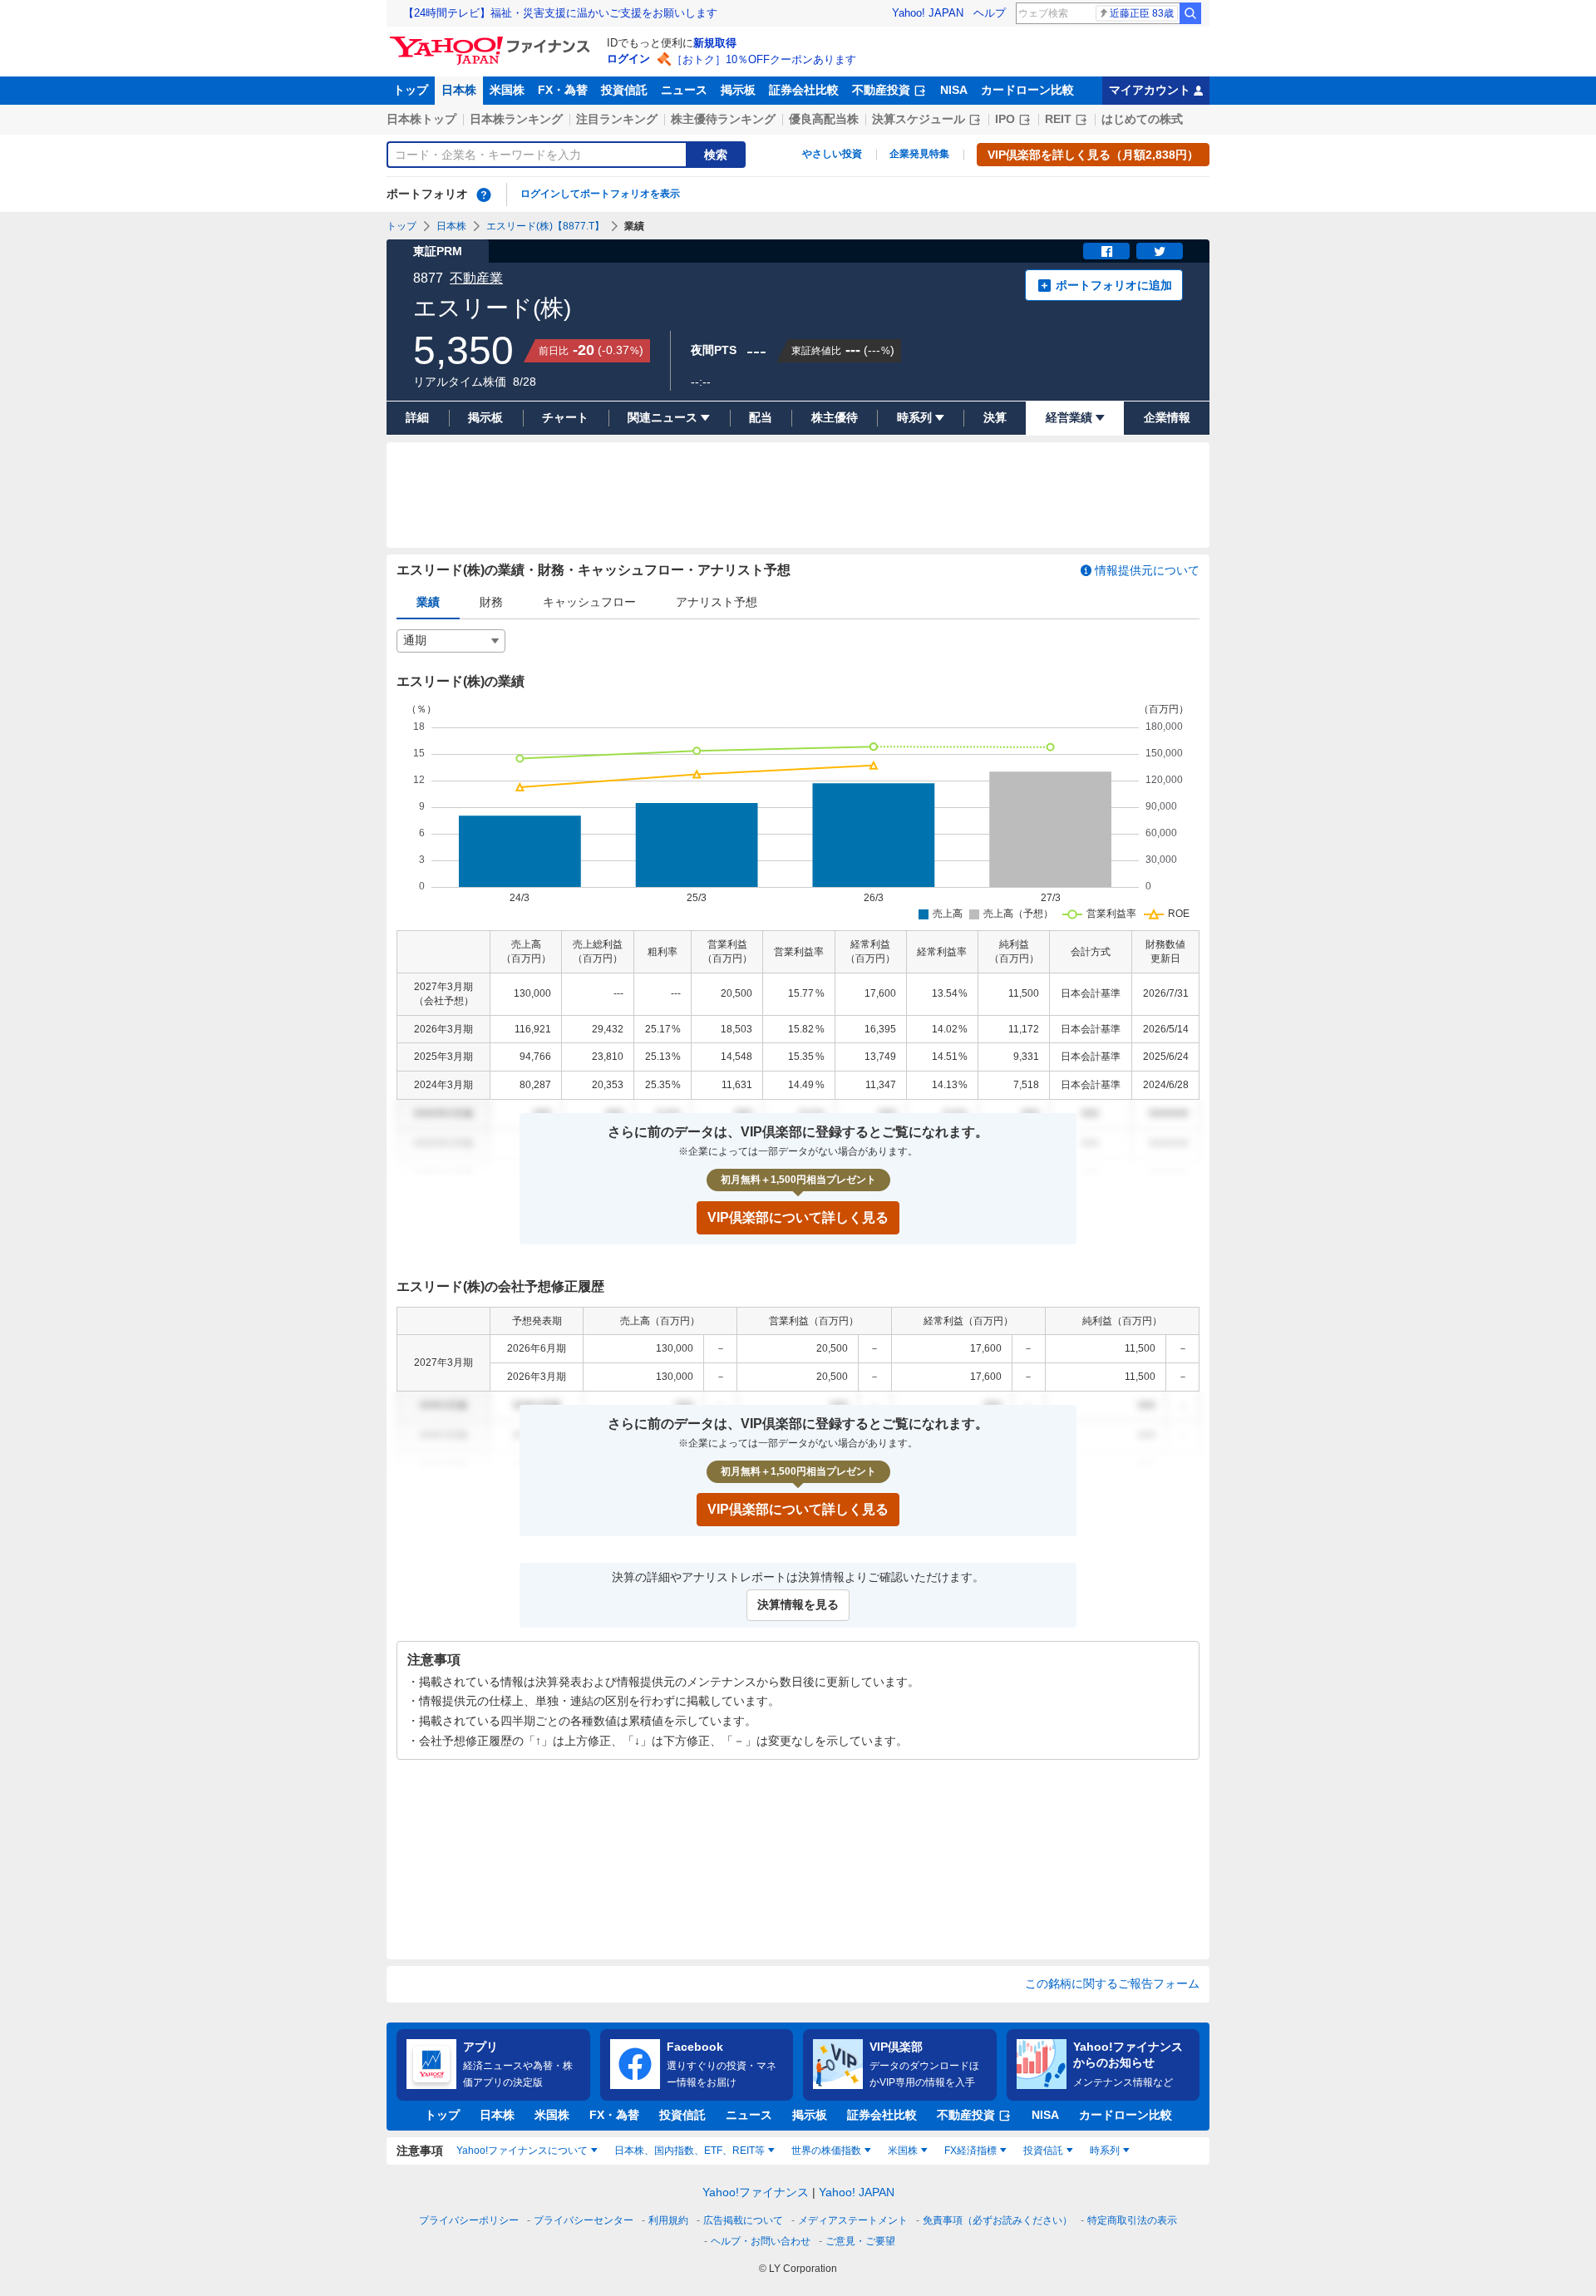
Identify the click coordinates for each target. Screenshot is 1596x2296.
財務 (491, 602)
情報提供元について (1147, 570)
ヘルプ (990, 13)
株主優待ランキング (723, 119)
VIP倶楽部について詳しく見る (798, 1217)
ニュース (684, 90)
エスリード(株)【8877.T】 (545, 226)
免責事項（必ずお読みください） (997, 2220)
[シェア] (1106, 251)
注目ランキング (617, 119)
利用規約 (668, 2220)
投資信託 (624, 90)
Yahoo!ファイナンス (756, 2192)
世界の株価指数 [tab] (826, 2151)
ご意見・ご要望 (860, 2241)
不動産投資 (881, 90)
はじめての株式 (1142, 119)
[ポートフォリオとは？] (484, 195)
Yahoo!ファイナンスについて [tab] (522, 2151)
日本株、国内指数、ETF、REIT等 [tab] (690, 2151)
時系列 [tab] (1105, 2151)
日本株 (459, 90)
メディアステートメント (853, 2220)
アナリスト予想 (717, 602)
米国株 (507, 90)
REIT (1058, 119)
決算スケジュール (919, 119)
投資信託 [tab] (1043, 2151)
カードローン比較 (1027, 90)
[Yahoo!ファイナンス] (493, 41)
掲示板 (738, 90)
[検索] (1190, 13)
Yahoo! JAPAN (928, 13)
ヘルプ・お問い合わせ (761, 2241)
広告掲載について (743, 2220)
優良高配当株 (824, 119)
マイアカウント (1150, 90)
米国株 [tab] (903, 2151)
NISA (954, 90)
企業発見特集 (919, 154)
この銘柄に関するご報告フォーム (1112, 1983)
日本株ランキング (516, 119)
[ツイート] (1160, 251)
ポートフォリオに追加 (1114, 285)
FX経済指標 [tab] (970, 2151)
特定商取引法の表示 (1132, 2220)
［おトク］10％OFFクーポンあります (764, 59)
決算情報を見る (798, 1604)
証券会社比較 (804, 90)
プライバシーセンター (584, 2220)
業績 (428, 602)
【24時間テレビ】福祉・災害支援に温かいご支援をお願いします (560, 13)
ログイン (628, 59)
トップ (411, 90)
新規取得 (715, 43)
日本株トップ (421, 119)
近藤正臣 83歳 (1142, 13)
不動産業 (476, 278)
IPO (1005, 119)
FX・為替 (563, 90)
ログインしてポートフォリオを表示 (600, 194)
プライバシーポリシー (469, 2220)
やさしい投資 (832, 154)
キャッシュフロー (589, 602)
